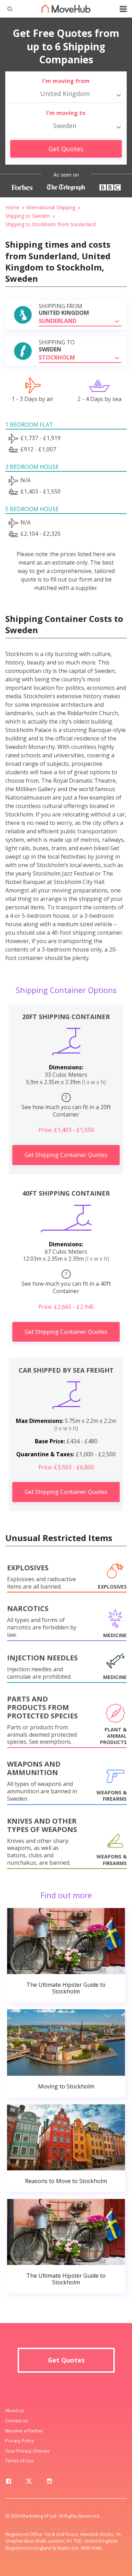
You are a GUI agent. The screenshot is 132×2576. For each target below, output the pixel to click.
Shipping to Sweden (28, 216)
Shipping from (64, 310)
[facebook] (8, 2482)
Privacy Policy (20, 2441)
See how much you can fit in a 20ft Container (66, 1106)
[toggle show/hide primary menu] (123, 9)
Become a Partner (24, 2431)
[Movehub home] (66, 8)
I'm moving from (66, 81)
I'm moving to (66, 113)
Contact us (17, 2421)
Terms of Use (20, 2461)
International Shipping (51, 207)
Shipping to (57, 346)
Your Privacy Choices (27, 2451)
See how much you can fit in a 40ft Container (66, 1283)
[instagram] (49, 2482)
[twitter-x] (29, 2482)
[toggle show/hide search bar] (7, 9)
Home (12, 207)
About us (15, 2410)
